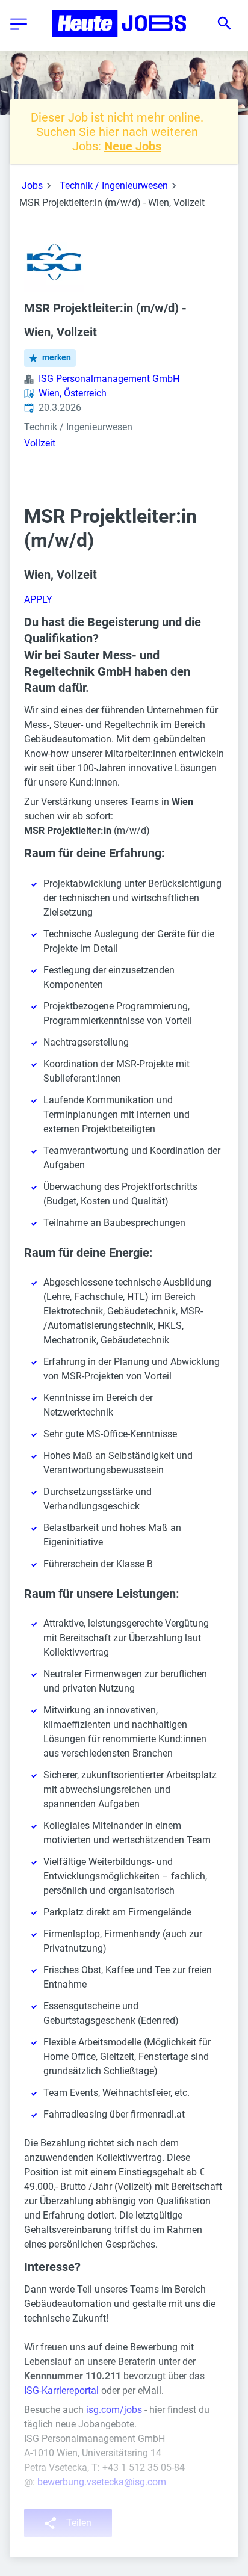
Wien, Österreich (73, 393)
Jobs (32, 186)
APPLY (38, 599)
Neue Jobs (133, 146)
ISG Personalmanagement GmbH (109, 379)
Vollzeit (40, 443)
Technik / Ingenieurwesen (114, 186)
